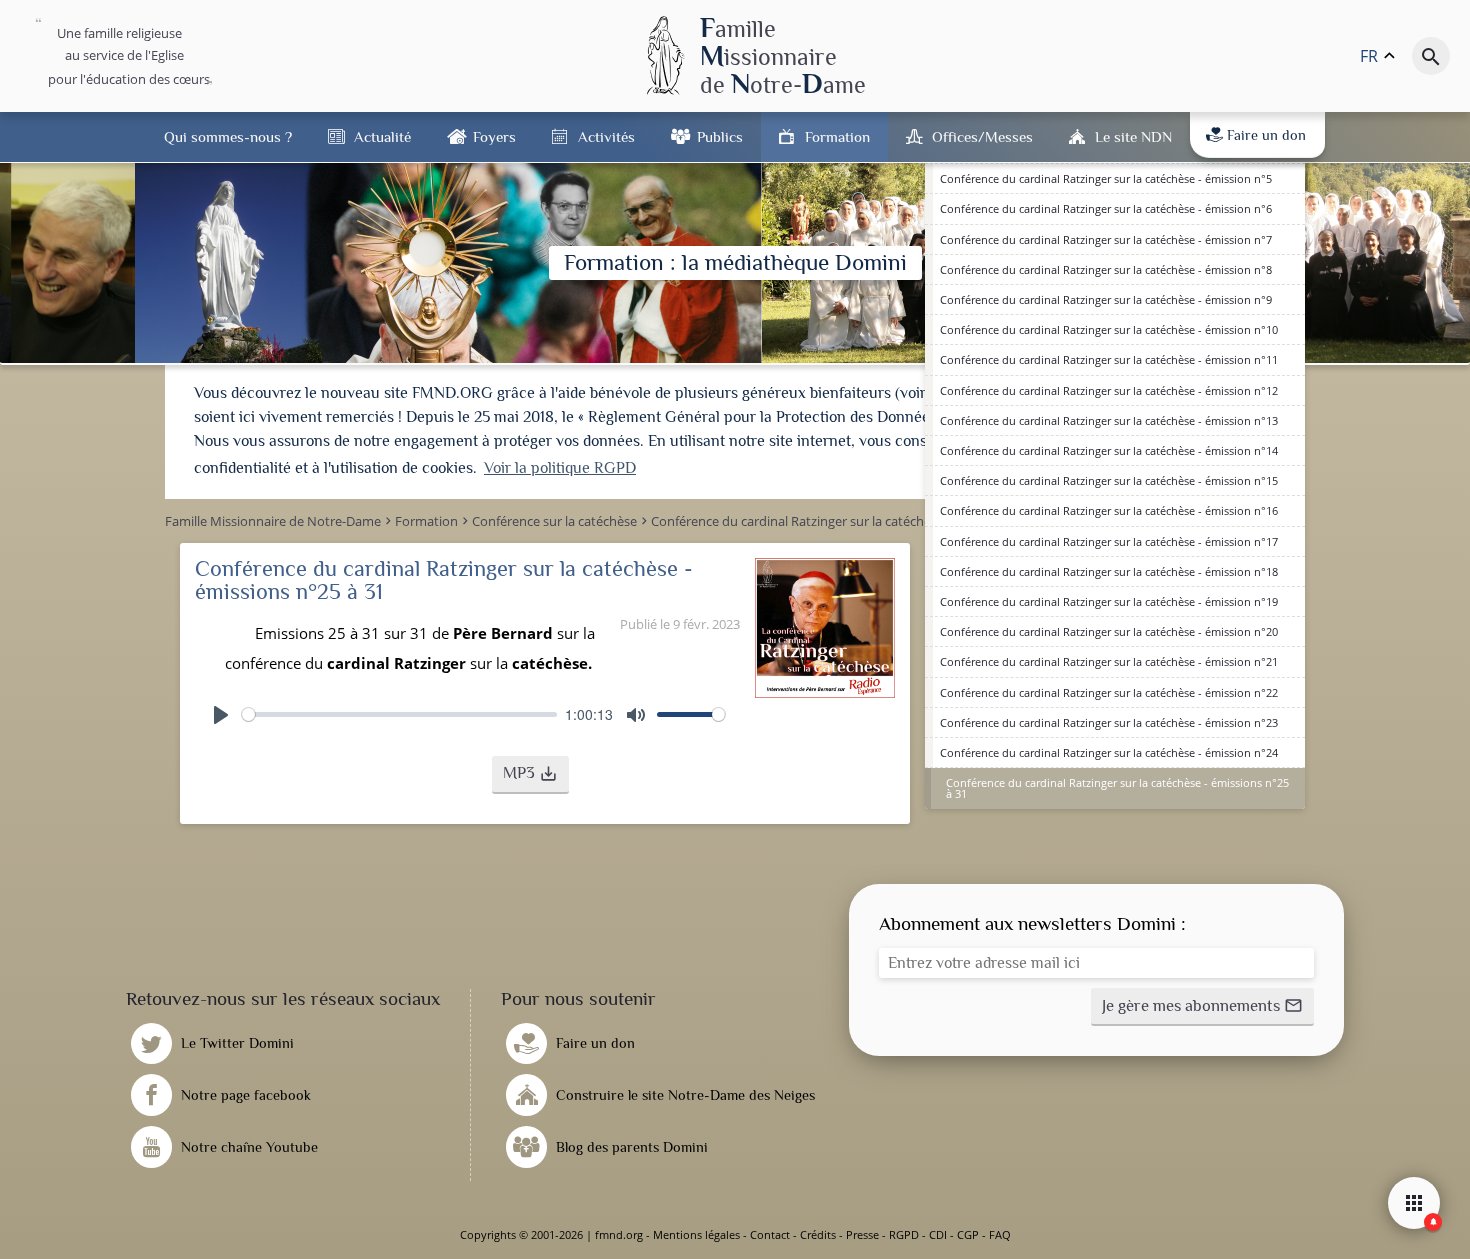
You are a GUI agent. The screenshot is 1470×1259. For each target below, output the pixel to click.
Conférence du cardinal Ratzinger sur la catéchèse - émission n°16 (1109, 510)
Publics (720, 136)
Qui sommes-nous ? (228, 136)
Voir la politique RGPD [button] (560, 468)
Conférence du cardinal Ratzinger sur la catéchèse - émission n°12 (1109, 390)
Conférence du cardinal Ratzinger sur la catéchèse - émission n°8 (1106, 269)
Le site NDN (1133, 136)
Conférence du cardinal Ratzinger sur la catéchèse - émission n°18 (1109, 571)
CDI (938, 1234)
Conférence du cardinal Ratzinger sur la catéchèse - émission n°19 (1109, 601)
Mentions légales (696, 1234)
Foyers (494, 136)
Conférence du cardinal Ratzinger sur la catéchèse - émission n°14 (1109, 450)
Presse (862, 1234)
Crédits (818, 1234)
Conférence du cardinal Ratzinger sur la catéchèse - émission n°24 (1109, 752)
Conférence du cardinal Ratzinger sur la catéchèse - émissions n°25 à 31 (1117, 788)
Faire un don (1266, 135)
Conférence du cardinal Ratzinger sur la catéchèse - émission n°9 (1106, 299)
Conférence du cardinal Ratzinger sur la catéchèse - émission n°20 (1109, 631)
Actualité (382, 136)
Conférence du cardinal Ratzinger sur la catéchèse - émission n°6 (1106, 208)
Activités (606, 136)
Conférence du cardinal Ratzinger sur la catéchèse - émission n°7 (1106, 239)
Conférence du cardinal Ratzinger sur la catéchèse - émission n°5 (1106, 178)
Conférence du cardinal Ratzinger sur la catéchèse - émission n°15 (1109, 480)
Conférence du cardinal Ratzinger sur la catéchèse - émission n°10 (1109, 329)
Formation (837, 136)
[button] (530, 775)
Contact (770, 1234)
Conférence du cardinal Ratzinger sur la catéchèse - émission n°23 (1109, 722)
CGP (968, 1234)
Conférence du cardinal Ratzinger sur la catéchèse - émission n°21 (1109, 661)
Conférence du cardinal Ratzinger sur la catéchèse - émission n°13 (1109, 420)
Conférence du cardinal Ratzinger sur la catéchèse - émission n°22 (1109, 692)
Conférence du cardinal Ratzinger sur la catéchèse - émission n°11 (1109, 359)
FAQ (1000, 1234)
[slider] (399, 714)
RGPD (904, 1234)
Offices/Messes (982, 136)
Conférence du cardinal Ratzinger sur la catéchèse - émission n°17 (1109, 541)
